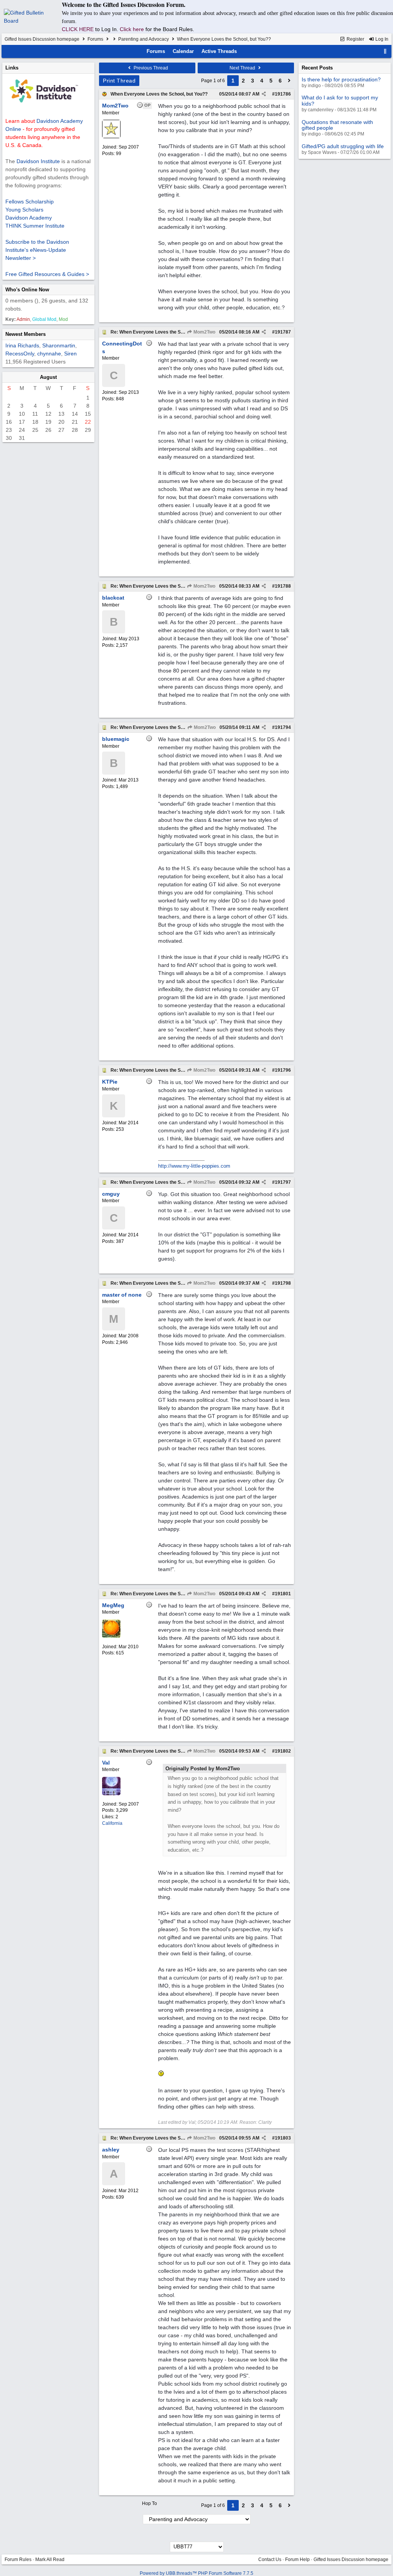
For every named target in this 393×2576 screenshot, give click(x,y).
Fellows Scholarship (30, 202)
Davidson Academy (29, 218)
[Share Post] (264, 94)
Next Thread (243, 68)
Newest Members (26, 334)
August (48, 377)
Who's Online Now (27, 290)
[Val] (111, 1794)
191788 (283, 586)
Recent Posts (317, 68)
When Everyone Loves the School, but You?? (159, 94)
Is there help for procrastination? (341, 79)
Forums (95, 39)
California (112, 1823)
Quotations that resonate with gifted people (337, 125)
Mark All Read (50, 2559)
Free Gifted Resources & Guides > (47, 274)
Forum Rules (18, 2559)
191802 (283, 1751)
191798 (283, 1283)
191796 (283, 1070)
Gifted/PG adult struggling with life (343, 146)
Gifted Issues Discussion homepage (42, 39)
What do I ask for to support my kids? (340, 100)
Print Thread (119, 81)
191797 (283, 1182)
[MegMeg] (111, 1636)
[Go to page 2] (289, 81)
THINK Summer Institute (35, 226)
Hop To (149, 2503)
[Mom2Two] (111, 137)
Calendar (183, 51)
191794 (283, 727)
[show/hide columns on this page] (385, 51)
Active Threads (219, 51)
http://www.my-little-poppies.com (194, 1166)
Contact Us (270, 2559)
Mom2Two (204, 332)
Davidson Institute (38, 161)
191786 (283, 94)
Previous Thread (150, 68)
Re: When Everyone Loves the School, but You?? (163, 332)
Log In (381, 39)
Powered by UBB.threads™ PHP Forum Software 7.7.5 (196, 2573)
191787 (283, 332)
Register (355, 39)
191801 (283, 1594)
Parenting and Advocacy (144, 39)
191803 (283, 2138)
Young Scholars (24, 210)
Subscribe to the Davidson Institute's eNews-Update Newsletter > (37, 250)
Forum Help (297, 2559)
